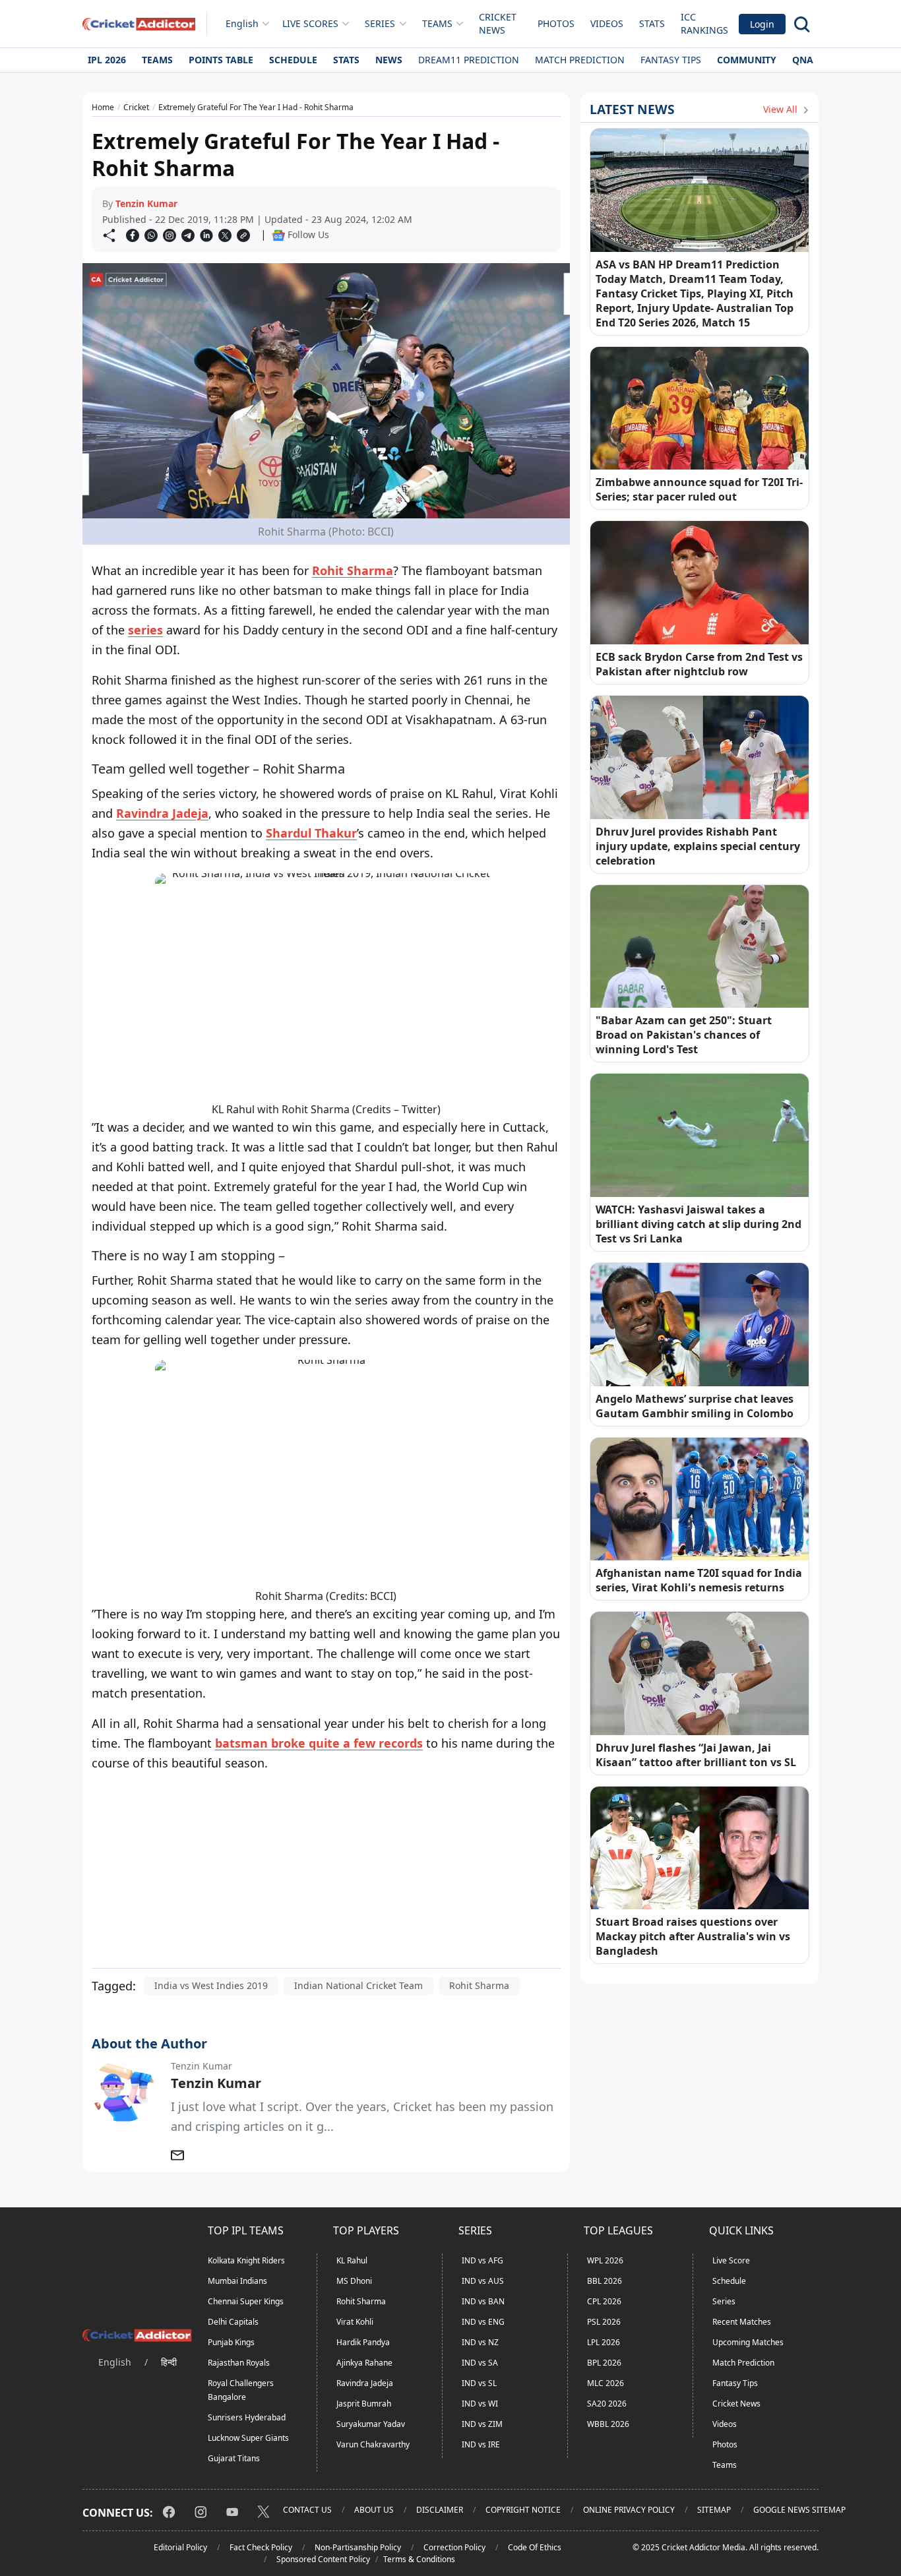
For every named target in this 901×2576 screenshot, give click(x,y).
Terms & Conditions (419, 2559)
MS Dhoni (354, 2281)
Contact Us (307, 2510)
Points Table (221, 60)
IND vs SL (479, 2383)
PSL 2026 (604, 2322)
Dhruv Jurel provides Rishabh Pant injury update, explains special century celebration (698, 846)
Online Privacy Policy (629, 2510)
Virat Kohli (355, 2322)
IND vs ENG (483, 2322)
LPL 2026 (604, 2342)
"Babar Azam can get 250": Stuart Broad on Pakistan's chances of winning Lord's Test (684, 1035)
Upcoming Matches (748, 2342)
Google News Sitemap (799, 2510)
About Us (374, 2510)
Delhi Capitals (233, 2322)
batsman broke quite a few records (319, 1743)
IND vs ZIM (482, 2424)
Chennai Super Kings (246, 2301)
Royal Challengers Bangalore (241, 2390)
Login (762, 24)
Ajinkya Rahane (364, 2363)
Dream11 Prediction (469, 60)
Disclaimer (440, 2510)
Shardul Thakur (311, 833)
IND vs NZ (480, 2342)
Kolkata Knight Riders (246, 2260)
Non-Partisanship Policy (358, 2547)
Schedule (293, 60)
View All (782, 109)
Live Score (731, 2260)
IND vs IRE (481, 2444)
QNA (803, 60)
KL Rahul (352, 2260)
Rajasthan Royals (239, 2363)
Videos (607, 23)
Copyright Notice (523, 2510)
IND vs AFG (482, 2260)
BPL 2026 (604, 2363)
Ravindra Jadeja (162, 813)
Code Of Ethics (535, 2547)
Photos (556, 23)
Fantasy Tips (671, 60)
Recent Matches (742, 2322)
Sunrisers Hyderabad (247, 2417)
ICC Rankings (704, 23)
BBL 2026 (605, 2281)
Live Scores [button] (310, 23)
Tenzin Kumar (146, 203)
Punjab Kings (231, 2342)
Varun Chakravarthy (373, 2444)
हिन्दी (169, 2362)
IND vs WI (480, 2404)
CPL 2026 (604, 2301)
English (242, 23)
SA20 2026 (607, 2404)
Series (724, 2301)
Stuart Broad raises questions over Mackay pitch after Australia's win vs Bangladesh (693, 1936)
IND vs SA (480, 2363)
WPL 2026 (605, 2260)
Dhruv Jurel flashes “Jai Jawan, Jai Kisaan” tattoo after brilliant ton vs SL (696, 1755)
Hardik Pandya (363, 2342)
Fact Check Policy (261, 2547)
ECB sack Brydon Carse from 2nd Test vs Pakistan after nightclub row (699, 664)
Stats (652, 23)
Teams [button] (437, 23)
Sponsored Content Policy (323, 2559)
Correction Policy (454, 2547)
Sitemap (714, 2510)
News (389, 60)
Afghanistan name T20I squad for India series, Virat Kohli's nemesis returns (699, 1580)
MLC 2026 (606, 2383)
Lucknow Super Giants (248, 2438)
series (145, 630)
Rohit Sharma (353, 570)
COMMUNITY (747, 60)
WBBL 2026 (608, 2424)
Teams (157, 60)
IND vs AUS (483, 2281)
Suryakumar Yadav (371, 2424)
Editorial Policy (180, 2547)
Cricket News (498, 23)
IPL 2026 (107, 60)
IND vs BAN (483, 2301)
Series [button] (380, 23)
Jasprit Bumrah (364, 2404)
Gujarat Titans (234, 2458)
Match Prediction (580, 60)
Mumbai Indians (237, 2281)
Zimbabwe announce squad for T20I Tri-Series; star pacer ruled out (699, 489)
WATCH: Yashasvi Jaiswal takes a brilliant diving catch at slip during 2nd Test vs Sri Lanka (699, 1224)
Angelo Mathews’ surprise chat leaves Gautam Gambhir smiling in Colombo (695, 1406)
